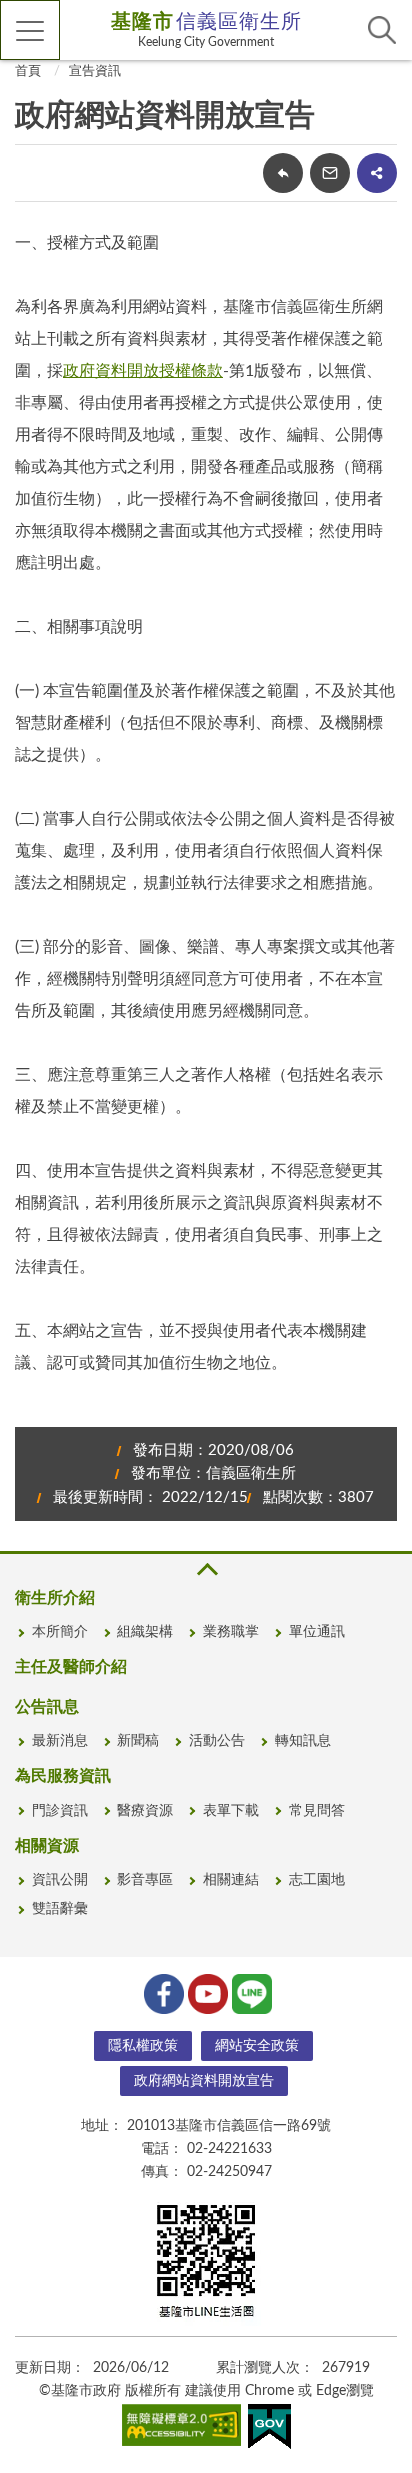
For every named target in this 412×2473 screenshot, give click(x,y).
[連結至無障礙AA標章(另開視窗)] (182, 2429)
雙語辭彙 (60, 1909)
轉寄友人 (330, 173)
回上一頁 (283, 173)
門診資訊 (60, 1811)
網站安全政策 (257, 2046)
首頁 (28, 71)
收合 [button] (206, 1569)
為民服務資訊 (63, 1776)
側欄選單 (30, 30)
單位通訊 (317, 1632)
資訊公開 (60, 1880)
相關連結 (231, 1880)
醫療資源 (145, 1811)
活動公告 (217, 1741)
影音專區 (145, 1880)
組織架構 (145, 1632)
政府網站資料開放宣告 (204, 2081)
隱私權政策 (143, 2046)
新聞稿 (138, 1741)
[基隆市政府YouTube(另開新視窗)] (206, 1992)
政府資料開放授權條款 (143, 371)
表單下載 (231, 1811)
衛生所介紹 (55, 1598)
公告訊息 (47, 1707)
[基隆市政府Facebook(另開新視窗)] (162, 1992)
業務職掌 (231, 1632)
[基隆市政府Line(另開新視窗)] (250, 1992)
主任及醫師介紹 (71, 1667)
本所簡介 (60, 1632)
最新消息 (60, 1741)
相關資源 (47, 1846)
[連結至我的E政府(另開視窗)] (269, 2430)
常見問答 (317, 1811)
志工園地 (317, 1880)
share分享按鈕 (377, 173)
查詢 (382, 30)
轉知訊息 (303, 1741)
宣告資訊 (95, 71)
